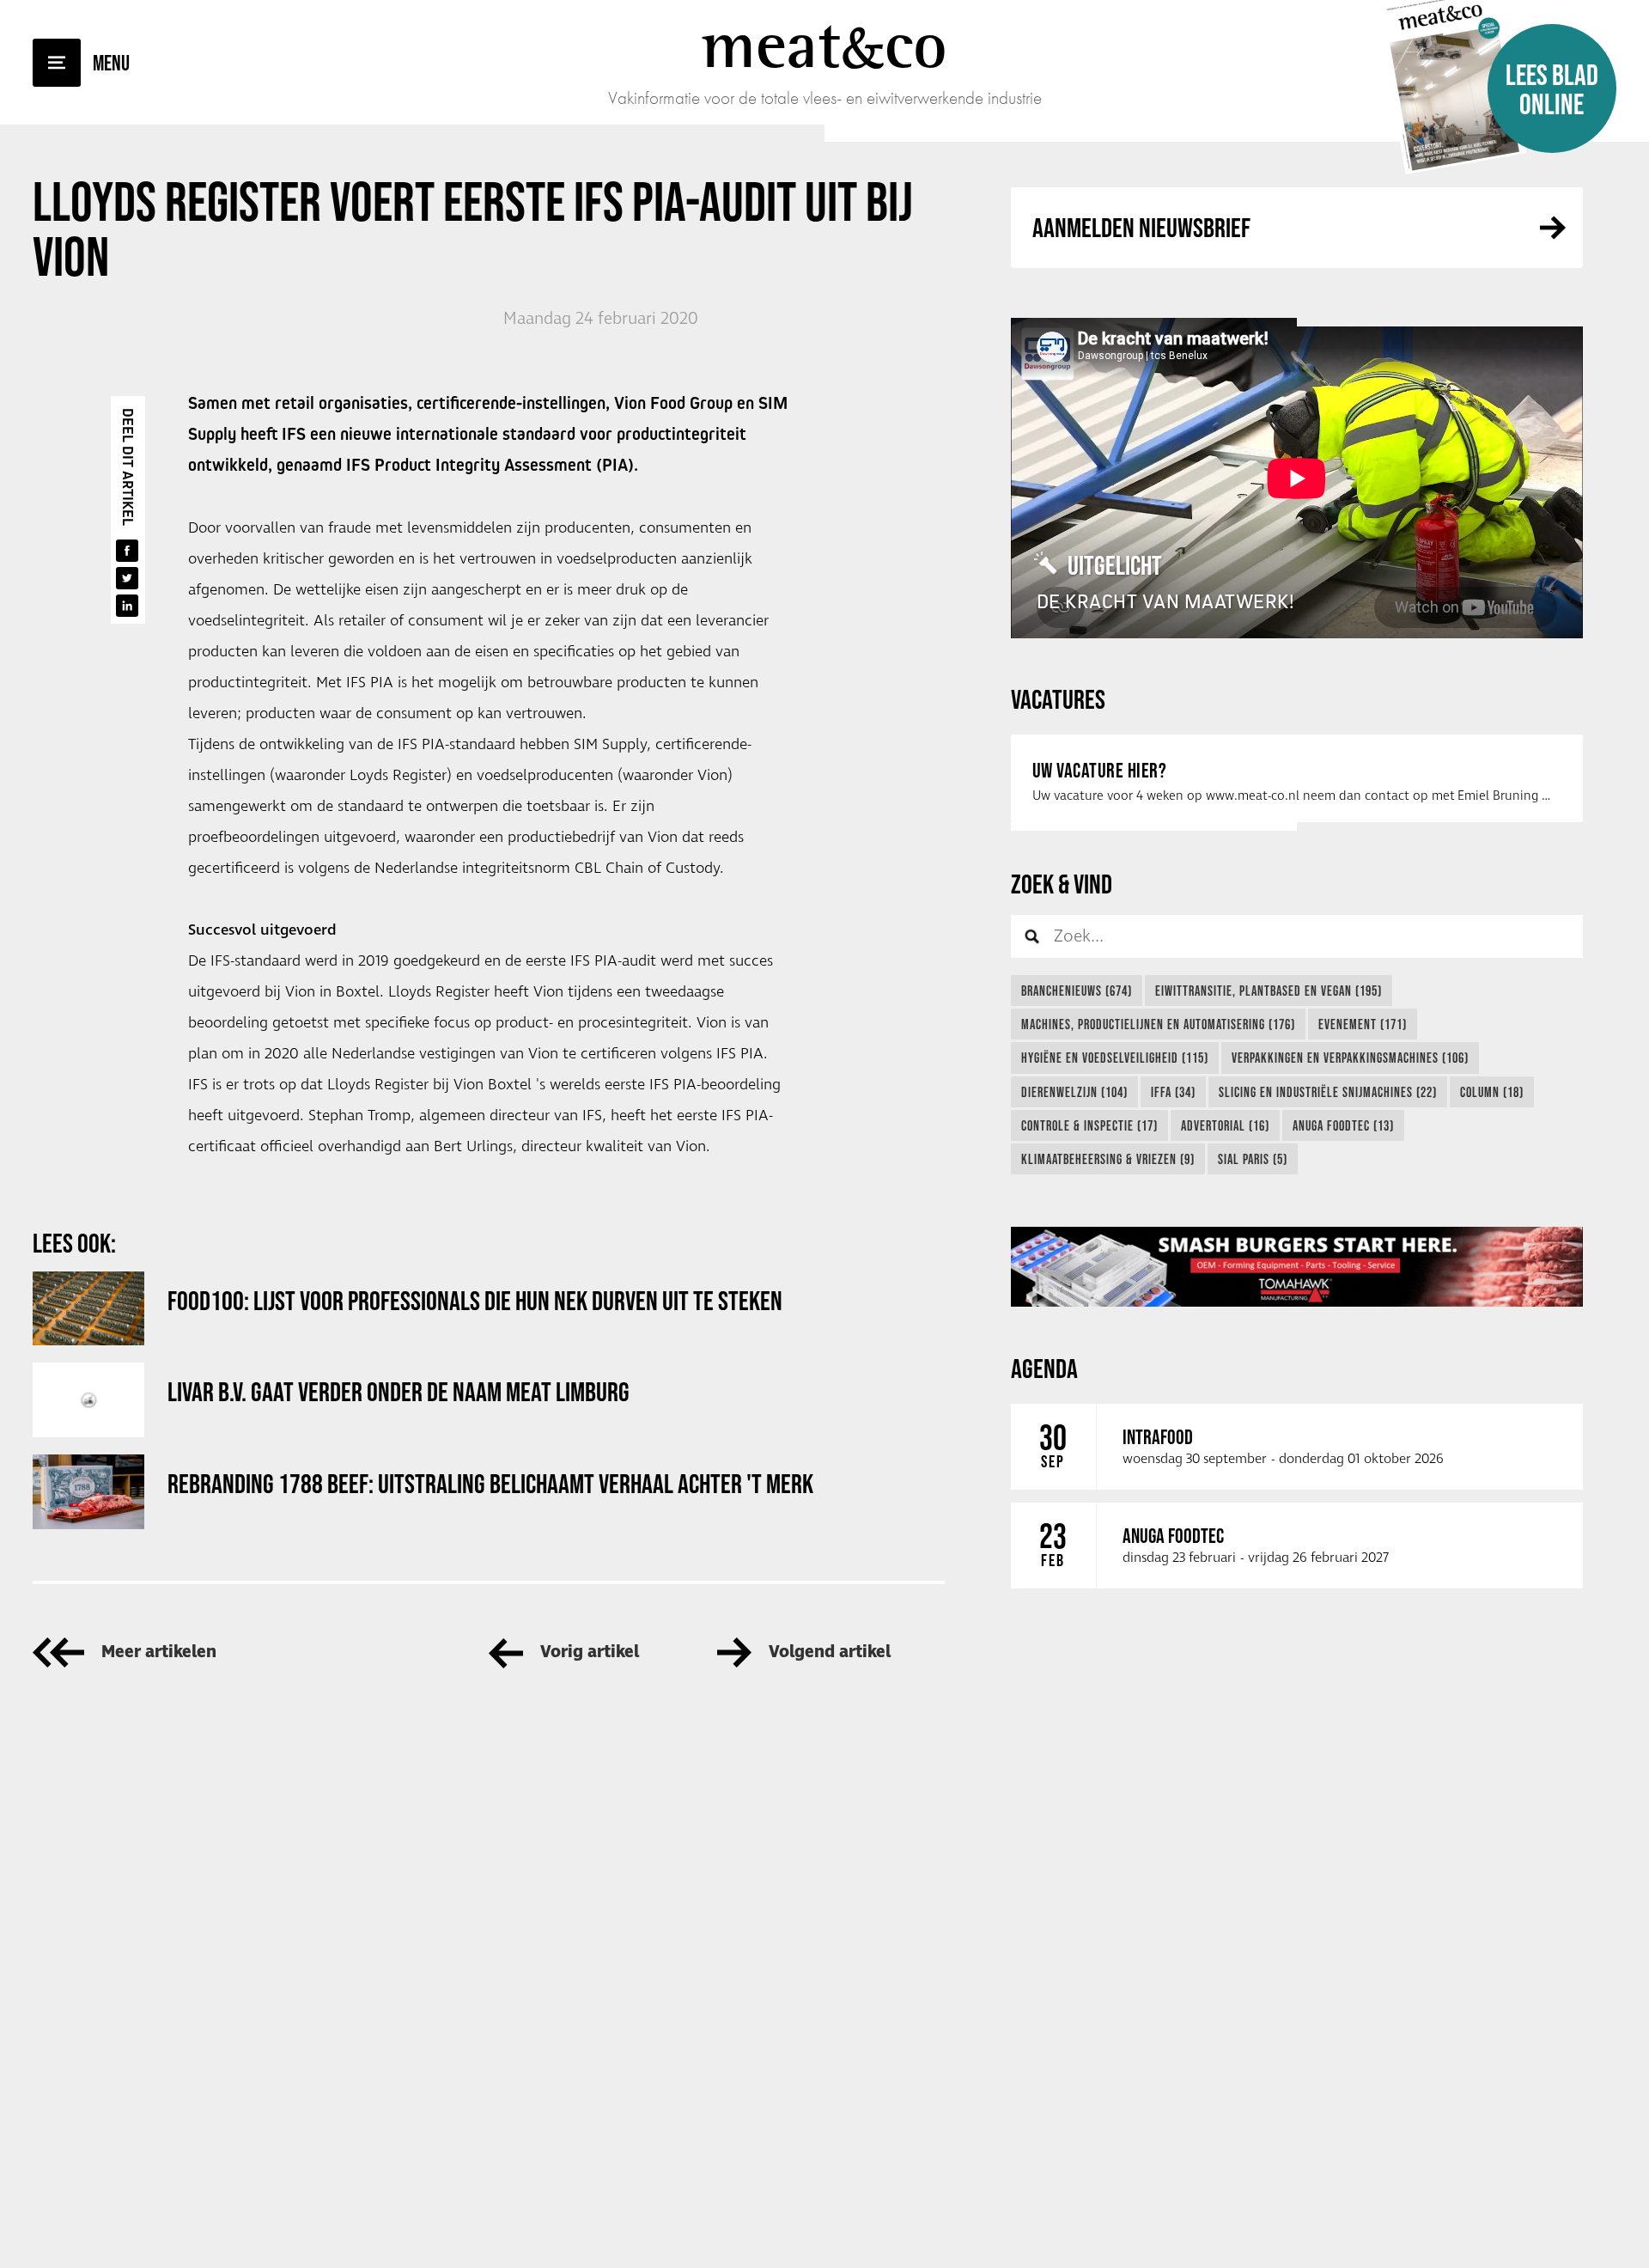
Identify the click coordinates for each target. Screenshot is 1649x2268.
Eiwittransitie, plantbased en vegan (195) (1269, 991)
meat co (824, 45)
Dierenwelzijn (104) (1074, 1092)
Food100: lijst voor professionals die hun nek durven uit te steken (475, 1300)
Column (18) (1492, 1092)
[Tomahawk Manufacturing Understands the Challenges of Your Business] (1297, 1267)
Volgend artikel (830, 1652)
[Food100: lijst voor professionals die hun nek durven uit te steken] (88, 1309)
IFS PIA (370, 683)
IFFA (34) (1173, 1092)
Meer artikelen (159, 1652)
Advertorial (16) (1225, 1125)
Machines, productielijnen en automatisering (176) (1158, 1024)
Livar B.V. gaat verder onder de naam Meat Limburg (399, 1391)
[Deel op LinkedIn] (127, 606)
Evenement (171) (1363, 1024)
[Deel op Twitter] (127, 578)
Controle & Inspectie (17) (1089, 1125)
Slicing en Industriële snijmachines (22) (1328, 1092)
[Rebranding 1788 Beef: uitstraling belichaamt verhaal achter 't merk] (88, 1492)
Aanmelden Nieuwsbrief (1141, 227)
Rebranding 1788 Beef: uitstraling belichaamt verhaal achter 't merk (490, 1483)
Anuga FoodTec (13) (1343, 1125)
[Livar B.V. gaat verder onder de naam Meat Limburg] (88, 1400)
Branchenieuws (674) (1077, 991)
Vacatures (1058, 699)
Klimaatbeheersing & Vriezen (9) (1108, 1159)
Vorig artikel (590, 1652)
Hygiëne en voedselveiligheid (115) (1115, 1058)
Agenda (1044, 1368)
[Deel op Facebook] (127, 551)
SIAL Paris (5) (1253, 1159)
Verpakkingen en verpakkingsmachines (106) (1350, 1058)
